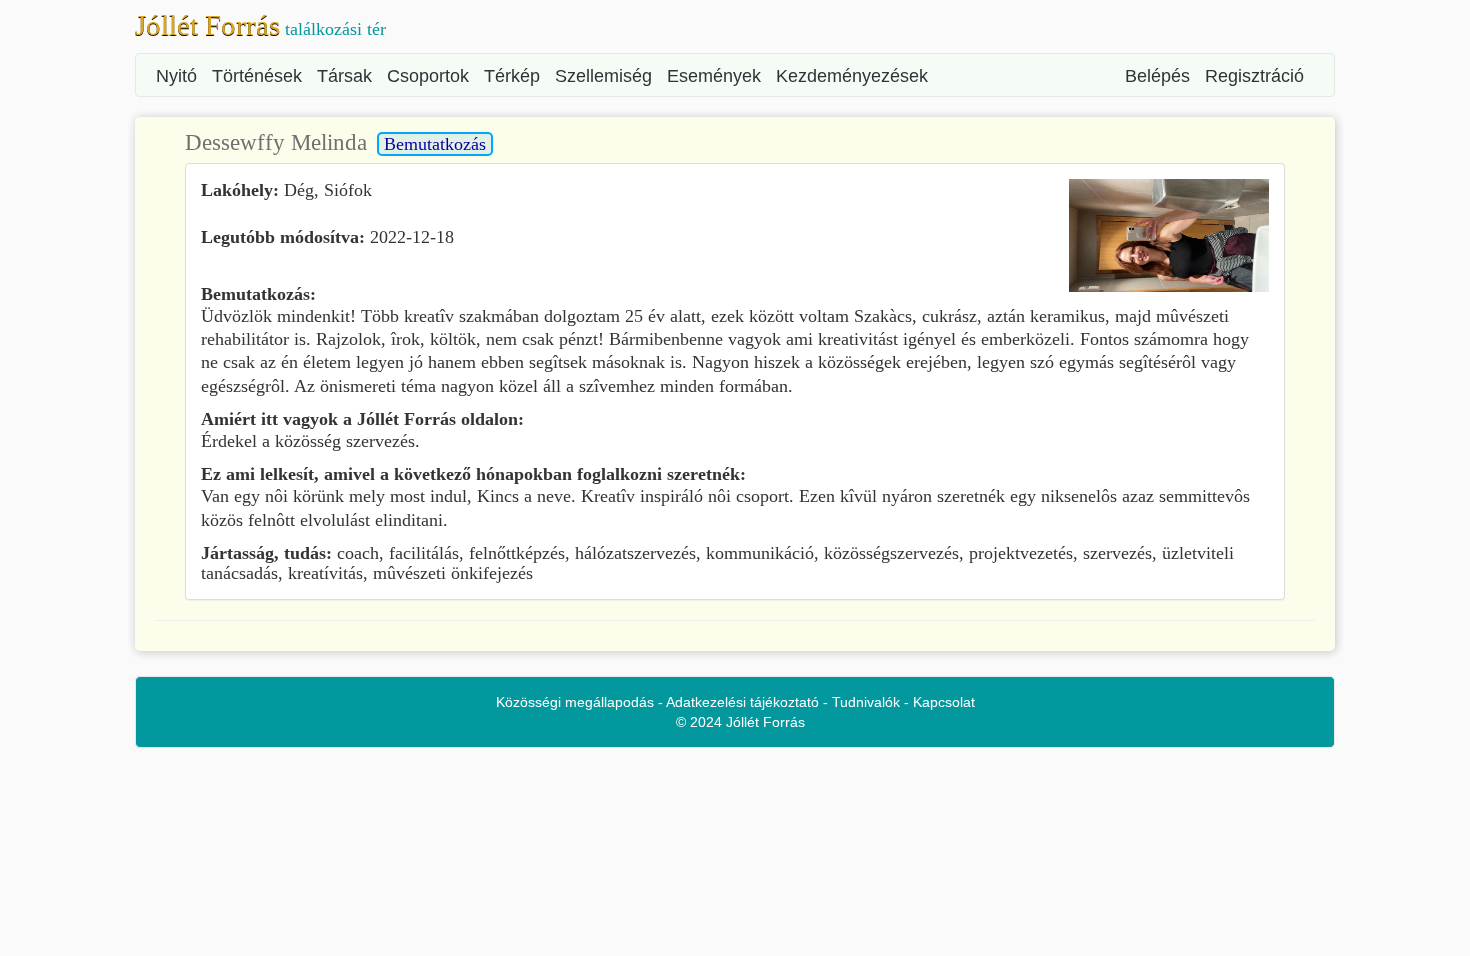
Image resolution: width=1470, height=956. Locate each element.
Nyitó (176, 76)
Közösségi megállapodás (575, 702)
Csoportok (428, 76)
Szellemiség (603, 76)
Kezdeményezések (852, 76)
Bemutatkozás (435, 144)
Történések (257, 76)
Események (714, 76)
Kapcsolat (944, 702)
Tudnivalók (866, 702)
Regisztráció (1254, 76)
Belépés (1157, 76)
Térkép (512, 76)
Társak (344, 76)
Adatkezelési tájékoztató (742, 702)
